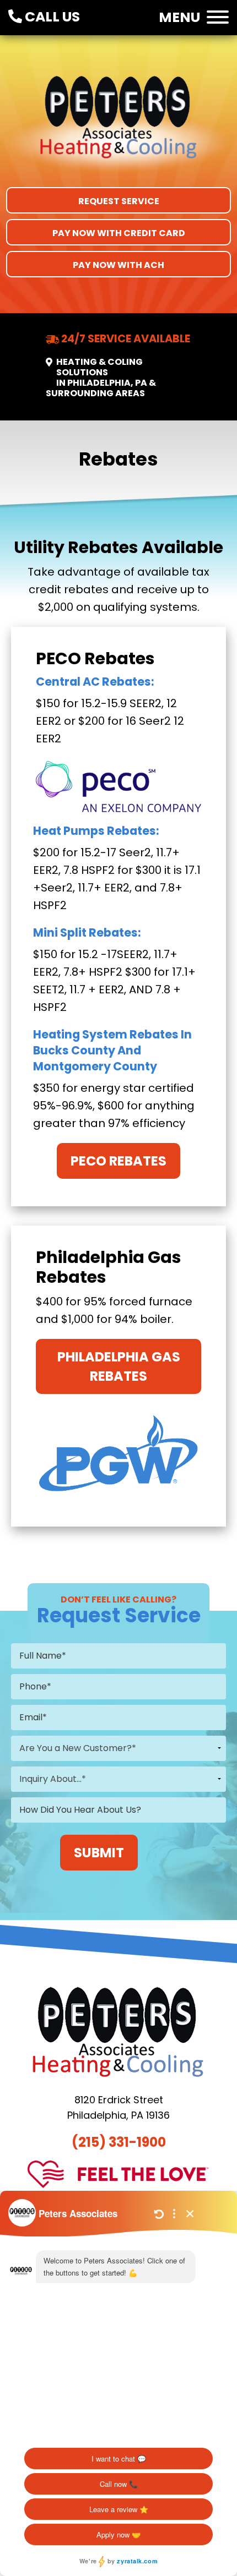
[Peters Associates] (118, 124)
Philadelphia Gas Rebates (119, 1366)
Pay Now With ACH (118, 265)
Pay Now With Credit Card (119, 233)
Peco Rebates (118, 1161)
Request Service (119, 201)
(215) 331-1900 (119, 2142)
